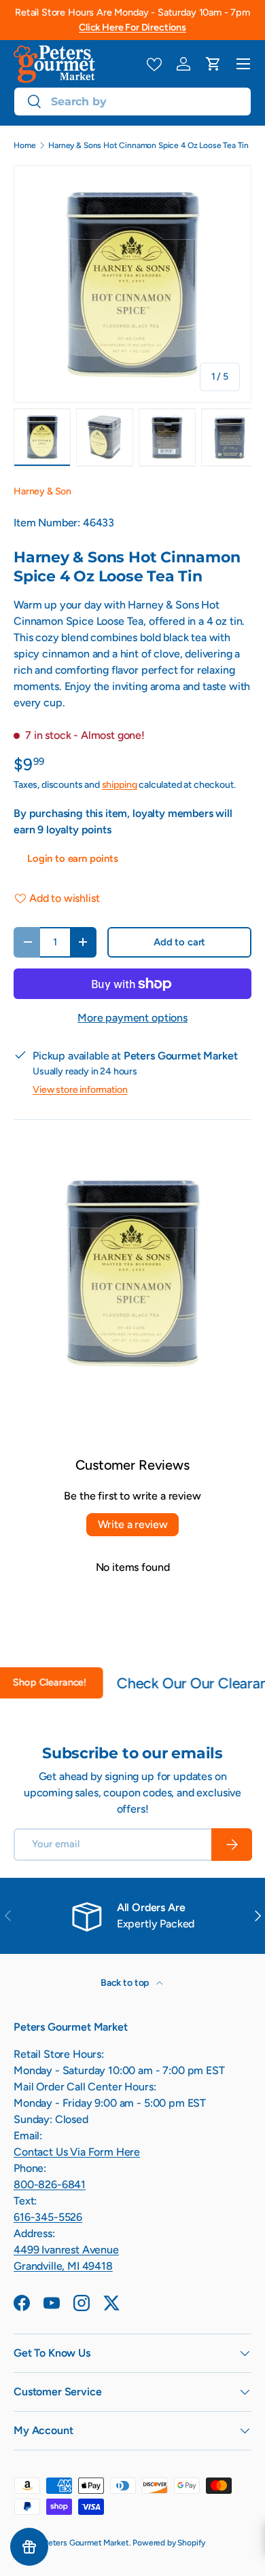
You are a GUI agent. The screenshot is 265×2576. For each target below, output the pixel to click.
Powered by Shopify (169, 2543)
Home (24, 145)
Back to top (126, 1983)
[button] (213, 64)
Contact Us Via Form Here (77, 2152)
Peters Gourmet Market (86, 2543)
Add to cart (179, 942)
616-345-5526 (48, 2217)
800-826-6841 (50, 2184)
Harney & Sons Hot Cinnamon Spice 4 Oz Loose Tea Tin (148, 145)
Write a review (133, 1524)
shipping (120, 785)
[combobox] (132, 102)
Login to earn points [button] (73, 858)
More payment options (132, 1018)
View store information (80, 1090)
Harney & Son (42, 491)
